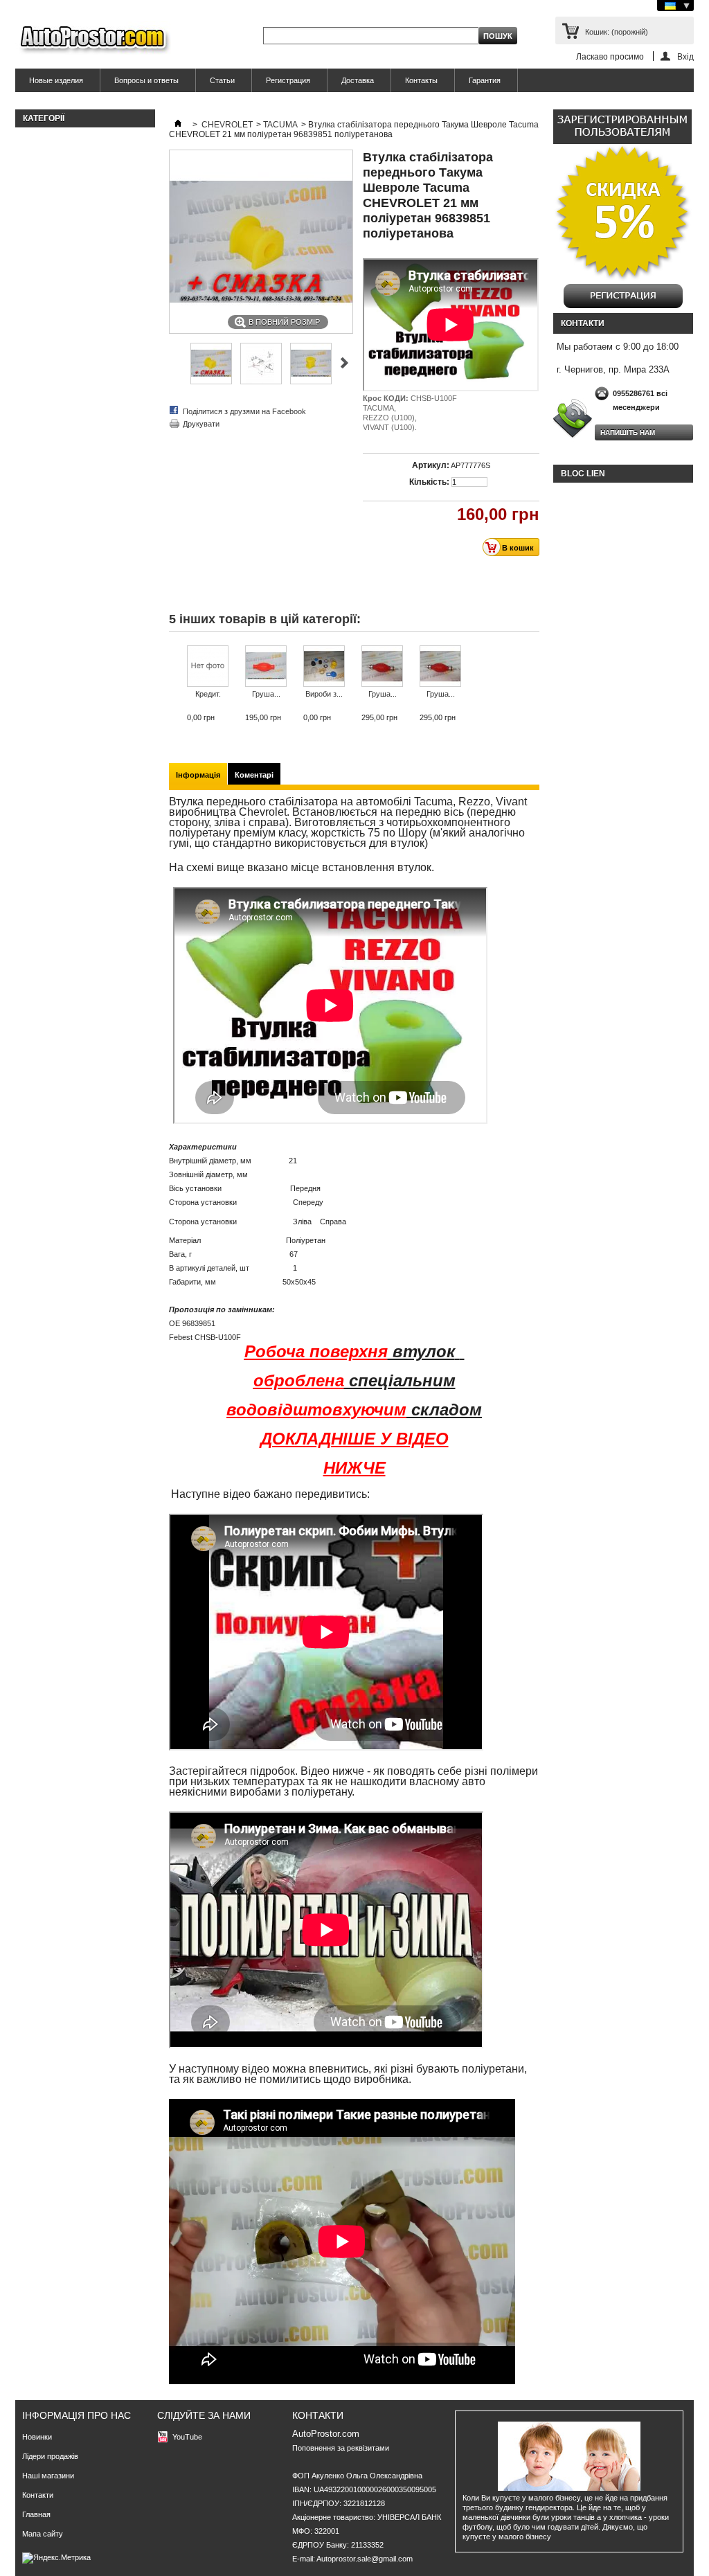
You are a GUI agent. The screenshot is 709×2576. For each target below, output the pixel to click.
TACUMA (280, 125)
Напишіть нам (628, 432)
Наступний (175, 363)
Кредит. (208, 694)
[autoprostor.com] (93, 40)
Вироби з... (324, 694)
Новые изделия (56, 80)
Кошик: (617, 32)
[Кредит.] (208, 667)
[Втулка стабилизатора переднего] (211, 382)
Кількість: (429, 482)
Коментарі (254, 775)
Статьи (222, 80)
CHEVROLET (227, 125)
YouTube (187, 2437)
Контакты (421, 80)
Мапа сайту (43, 2534)
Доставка (358, 80)
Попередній (344, 363)
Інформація (198, 775)
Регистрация (288, 80)
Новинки (37, 2437)
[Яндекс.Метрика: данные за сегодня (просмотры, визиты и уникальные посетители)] (56, 2558)
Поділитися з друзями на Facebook (244, 411)
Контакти (38, 2495)
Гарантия (485, 80)
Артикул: (431, 465)
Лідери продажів (50, 2456)
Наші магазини (48, 2476)
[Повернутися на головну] (178, 125)
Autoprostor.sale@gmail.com (365, 2559)
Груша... (266, 694)
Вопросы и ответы (146, 80)
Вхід (685, 56)
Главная (36, 2514)
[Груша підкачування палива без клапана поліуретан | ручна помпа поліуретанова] (266, 667)
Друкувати (201, 424)
